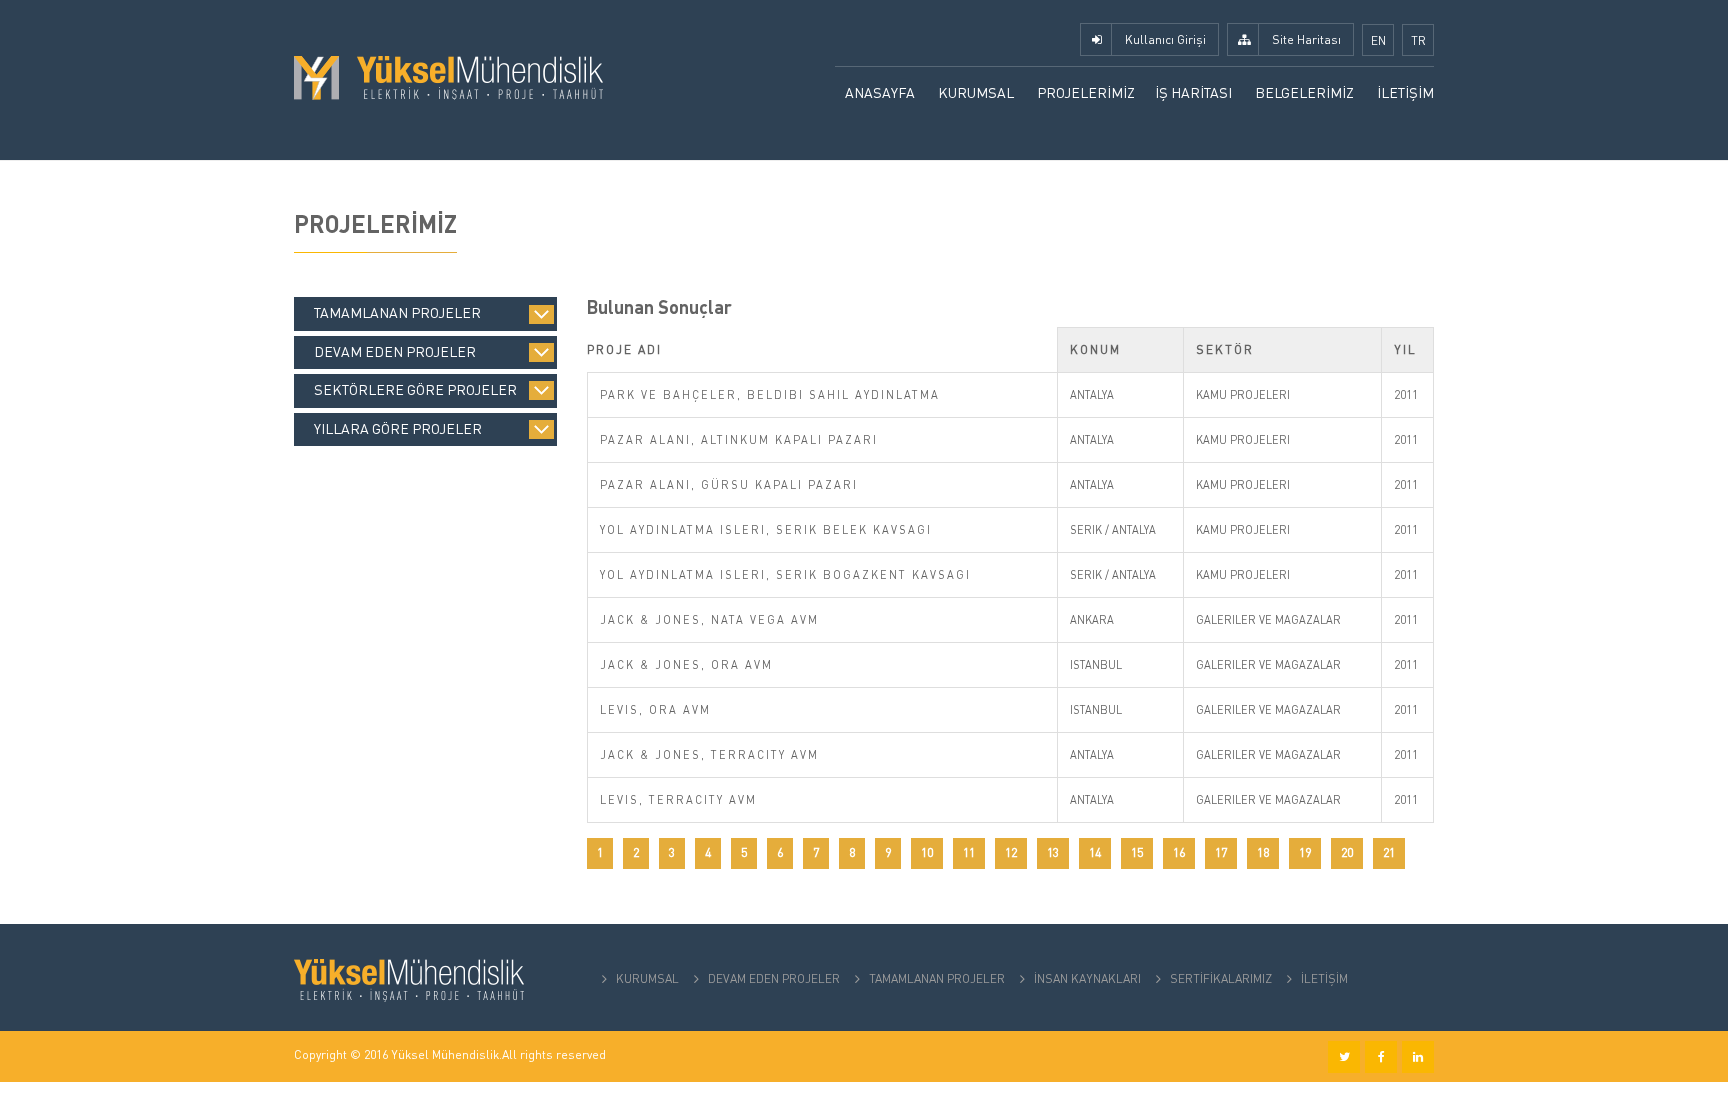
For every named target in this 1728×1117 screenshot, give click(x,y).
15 (1137, 852)
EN (1378, 40)
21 (1389, 852)
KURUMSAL (976, 92)
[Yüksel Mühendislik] (448, 76)
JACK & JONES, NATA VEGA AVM (709, 620)
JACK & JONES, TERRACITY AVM (709, 755)
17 (1221, 852)
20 (1347, 852)
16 (1179, 852)
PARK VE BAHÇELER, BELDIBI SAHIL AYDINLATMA (770, 395)
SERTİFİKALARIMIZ (1221, 978)
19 (1305, 852)
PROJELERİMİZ (1086, 92)
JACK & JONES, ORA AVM (686, 665)
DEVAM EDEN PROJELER (774, 978)
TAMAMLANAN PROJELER (937, 978)
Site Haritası (1306, 39)
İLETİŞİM (1405, 92)
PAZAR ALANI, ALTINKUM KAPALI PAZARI (739, 440)
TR (1418, 40)
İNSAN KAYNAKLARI (1087, 978)
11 (969, 852)
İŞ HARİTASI (1193, 92)
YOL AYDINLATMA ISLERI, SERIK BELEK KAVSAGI (766, 530)
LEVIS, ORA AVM (655, 710)
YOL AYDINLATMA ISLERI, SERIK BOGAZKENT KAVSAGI (785, 575)
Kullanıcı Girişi (1165, 39)
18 (1263, 852)
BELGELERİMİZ (1304, 92)
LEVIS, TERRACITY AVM (678, 800)
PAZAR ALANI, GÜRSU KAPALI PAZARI (729, 485)
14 (1095, 852)
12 (1011, 852)
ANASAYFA (880, 92)
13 (1053, 852)
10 (927, 852)
